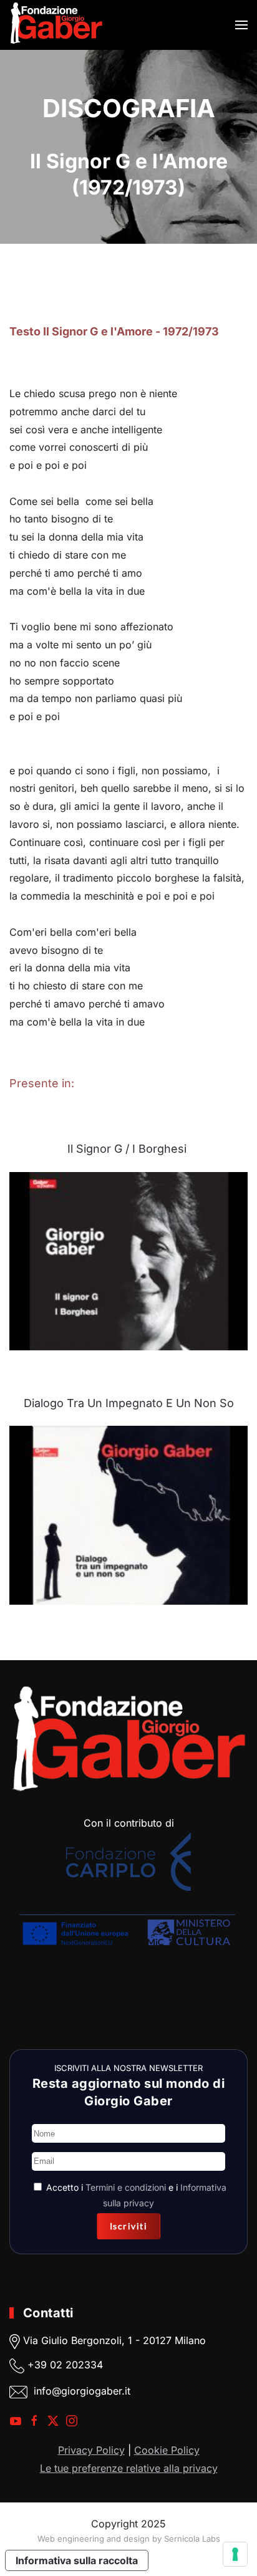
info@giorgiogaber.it (82, 2391)
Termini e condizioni (126, 2187)
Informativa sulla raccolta (77, 2560)
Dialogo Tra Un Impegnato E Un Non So (129, 1403)
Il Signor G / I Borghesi (127, 1149)
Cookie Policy (167, 2450)
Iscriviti (129, 2226)
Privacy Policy (91, 2450)
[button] (241, 25)
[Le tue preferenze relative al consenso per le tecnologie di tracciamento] (235, 2554)
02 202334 (76, 2365)
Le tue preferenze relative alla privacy (129, 2468)
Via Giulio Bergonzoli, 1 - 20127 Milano (113, 2341)
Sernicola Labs (192, 2539)
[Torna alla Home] (56, 25)
